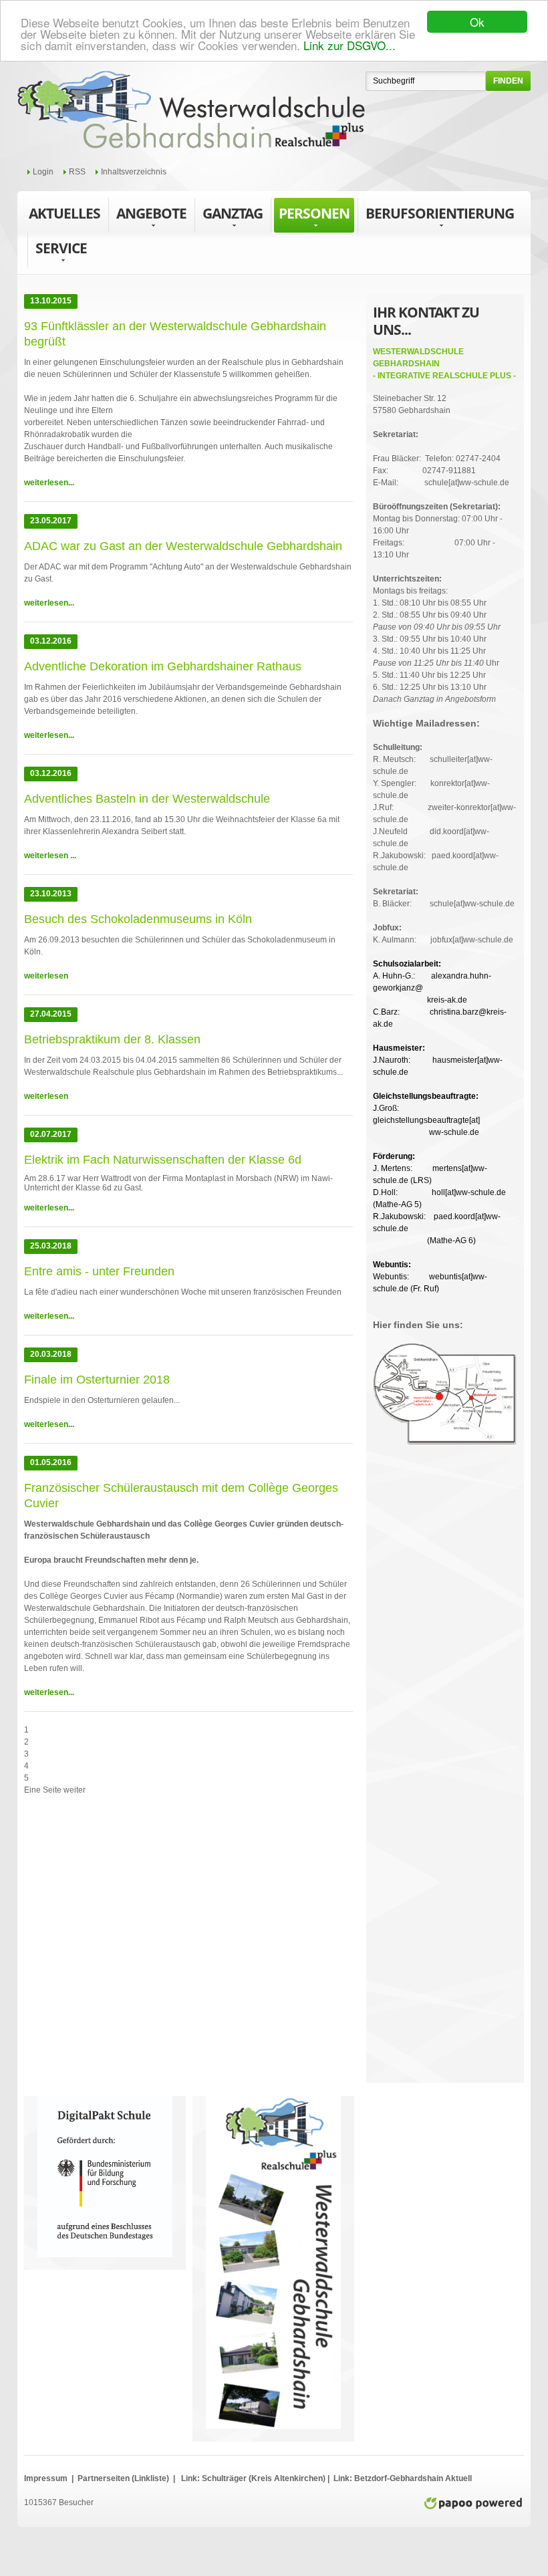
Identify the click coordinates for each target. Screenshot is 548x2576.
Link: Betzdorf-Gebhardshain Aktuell (402, 2478)
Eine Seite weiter (55, 1790)
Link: (190, 2478)
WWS (191, 110)
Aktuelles (64, 213)
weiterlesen (46, 976)
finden (508, 81)
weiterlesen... (49, 483)
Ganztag (233, 213)
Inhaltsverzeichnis (134, 172)
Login (43, 172)
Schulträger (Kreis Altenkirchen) (265, 2478)
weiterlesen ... (50, 856)
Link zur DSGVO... (350, 45)
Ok (477, 22)
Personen (314, 213)
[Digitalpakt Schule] (105, 2102)
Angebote (151, 213)
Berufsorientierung (440, 213)
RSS (77, 172)
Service (61, 248)
